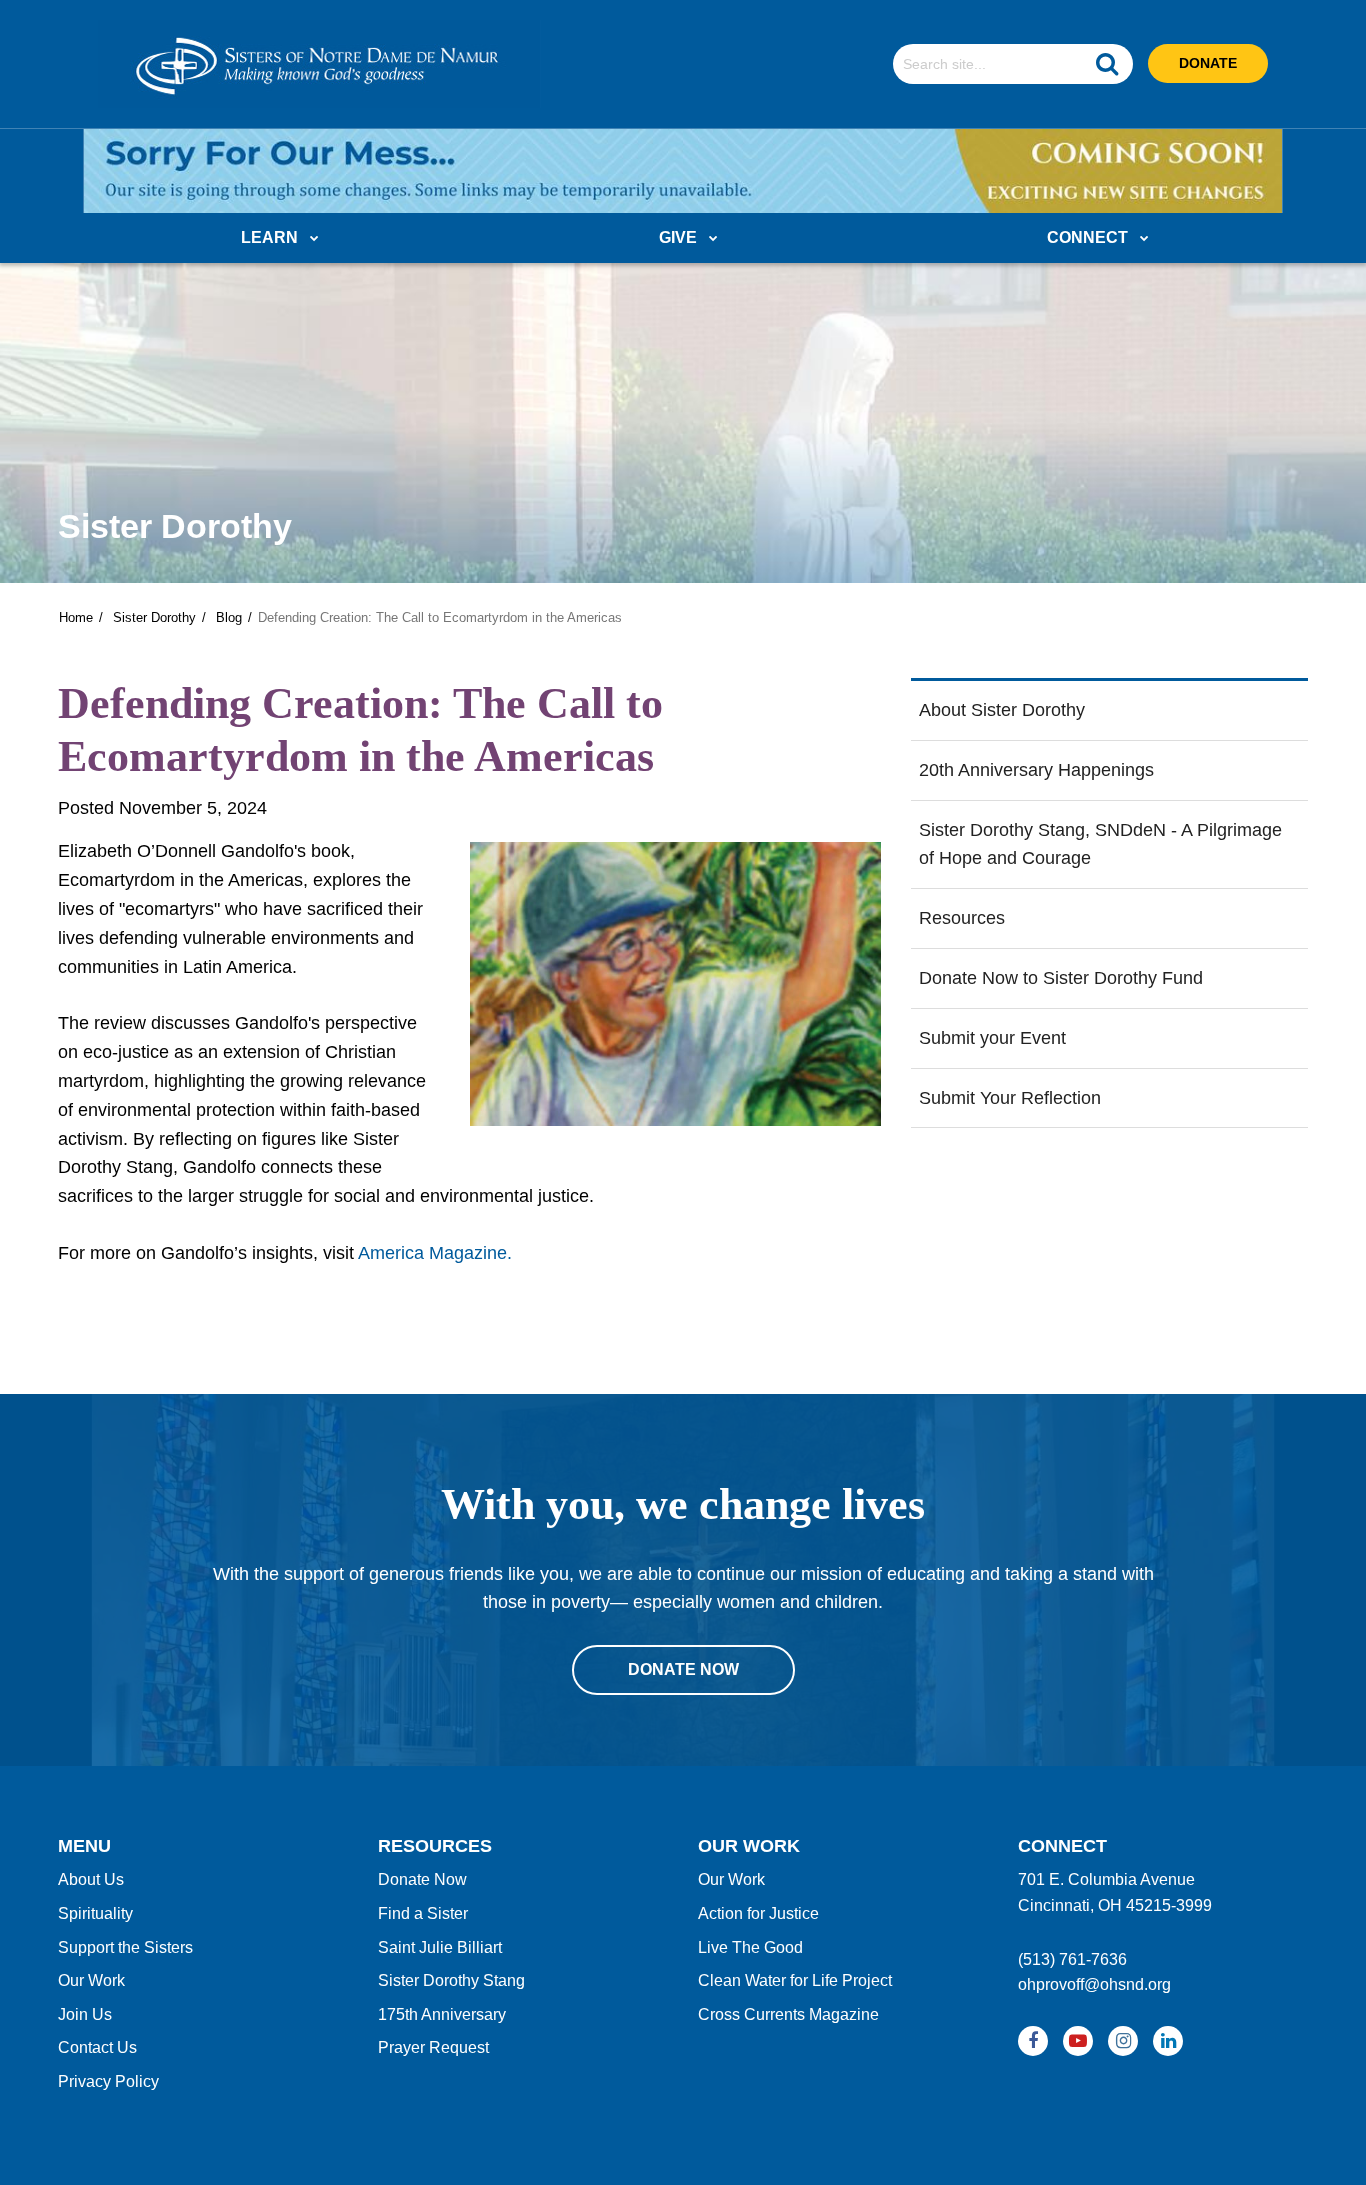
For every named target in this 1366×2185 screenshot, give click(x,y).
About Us (91, 1879)
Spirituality (95, 1913)
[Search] (1107, 64)
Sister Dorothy (154, 617)
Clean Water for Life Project (795, 1980)
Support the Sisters (125, 1947)
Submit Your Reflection (1010, 1098)
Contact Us (97, 2047)
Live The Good (750, 1947)
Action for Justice (758, 1913)
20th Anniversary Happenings (1036, 770)
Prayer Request (433, 2047)
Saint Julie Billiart (440, 1947)
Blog (229, 617)
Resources (962, 918)
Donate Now (422, 1879)
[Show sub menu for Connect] (1144, 239)
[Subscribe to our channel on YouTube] (1078, 2041)
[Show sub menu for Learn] (314, 239)
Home (76, 617)
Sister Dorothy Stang (451, 1980)
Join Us (85, 2014)
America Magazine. (433, 1253)
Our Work (91, 1980)
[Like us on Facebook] (1033, 2041)
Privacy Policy (108, 2081)
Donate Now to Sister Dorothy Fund (1061, 978)
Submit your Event (992, 1038)
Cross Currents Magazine (788, 2014)
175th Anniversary (442, 2014)
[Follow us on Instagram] (1123, 2041)
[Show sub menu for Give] (713, 239)
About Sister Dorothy (1002, 710)
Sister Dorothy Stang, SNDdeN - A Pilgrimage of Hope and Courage (1100, 844)
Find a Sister (423, 1913)
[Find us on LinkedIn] (1168, 2041)
